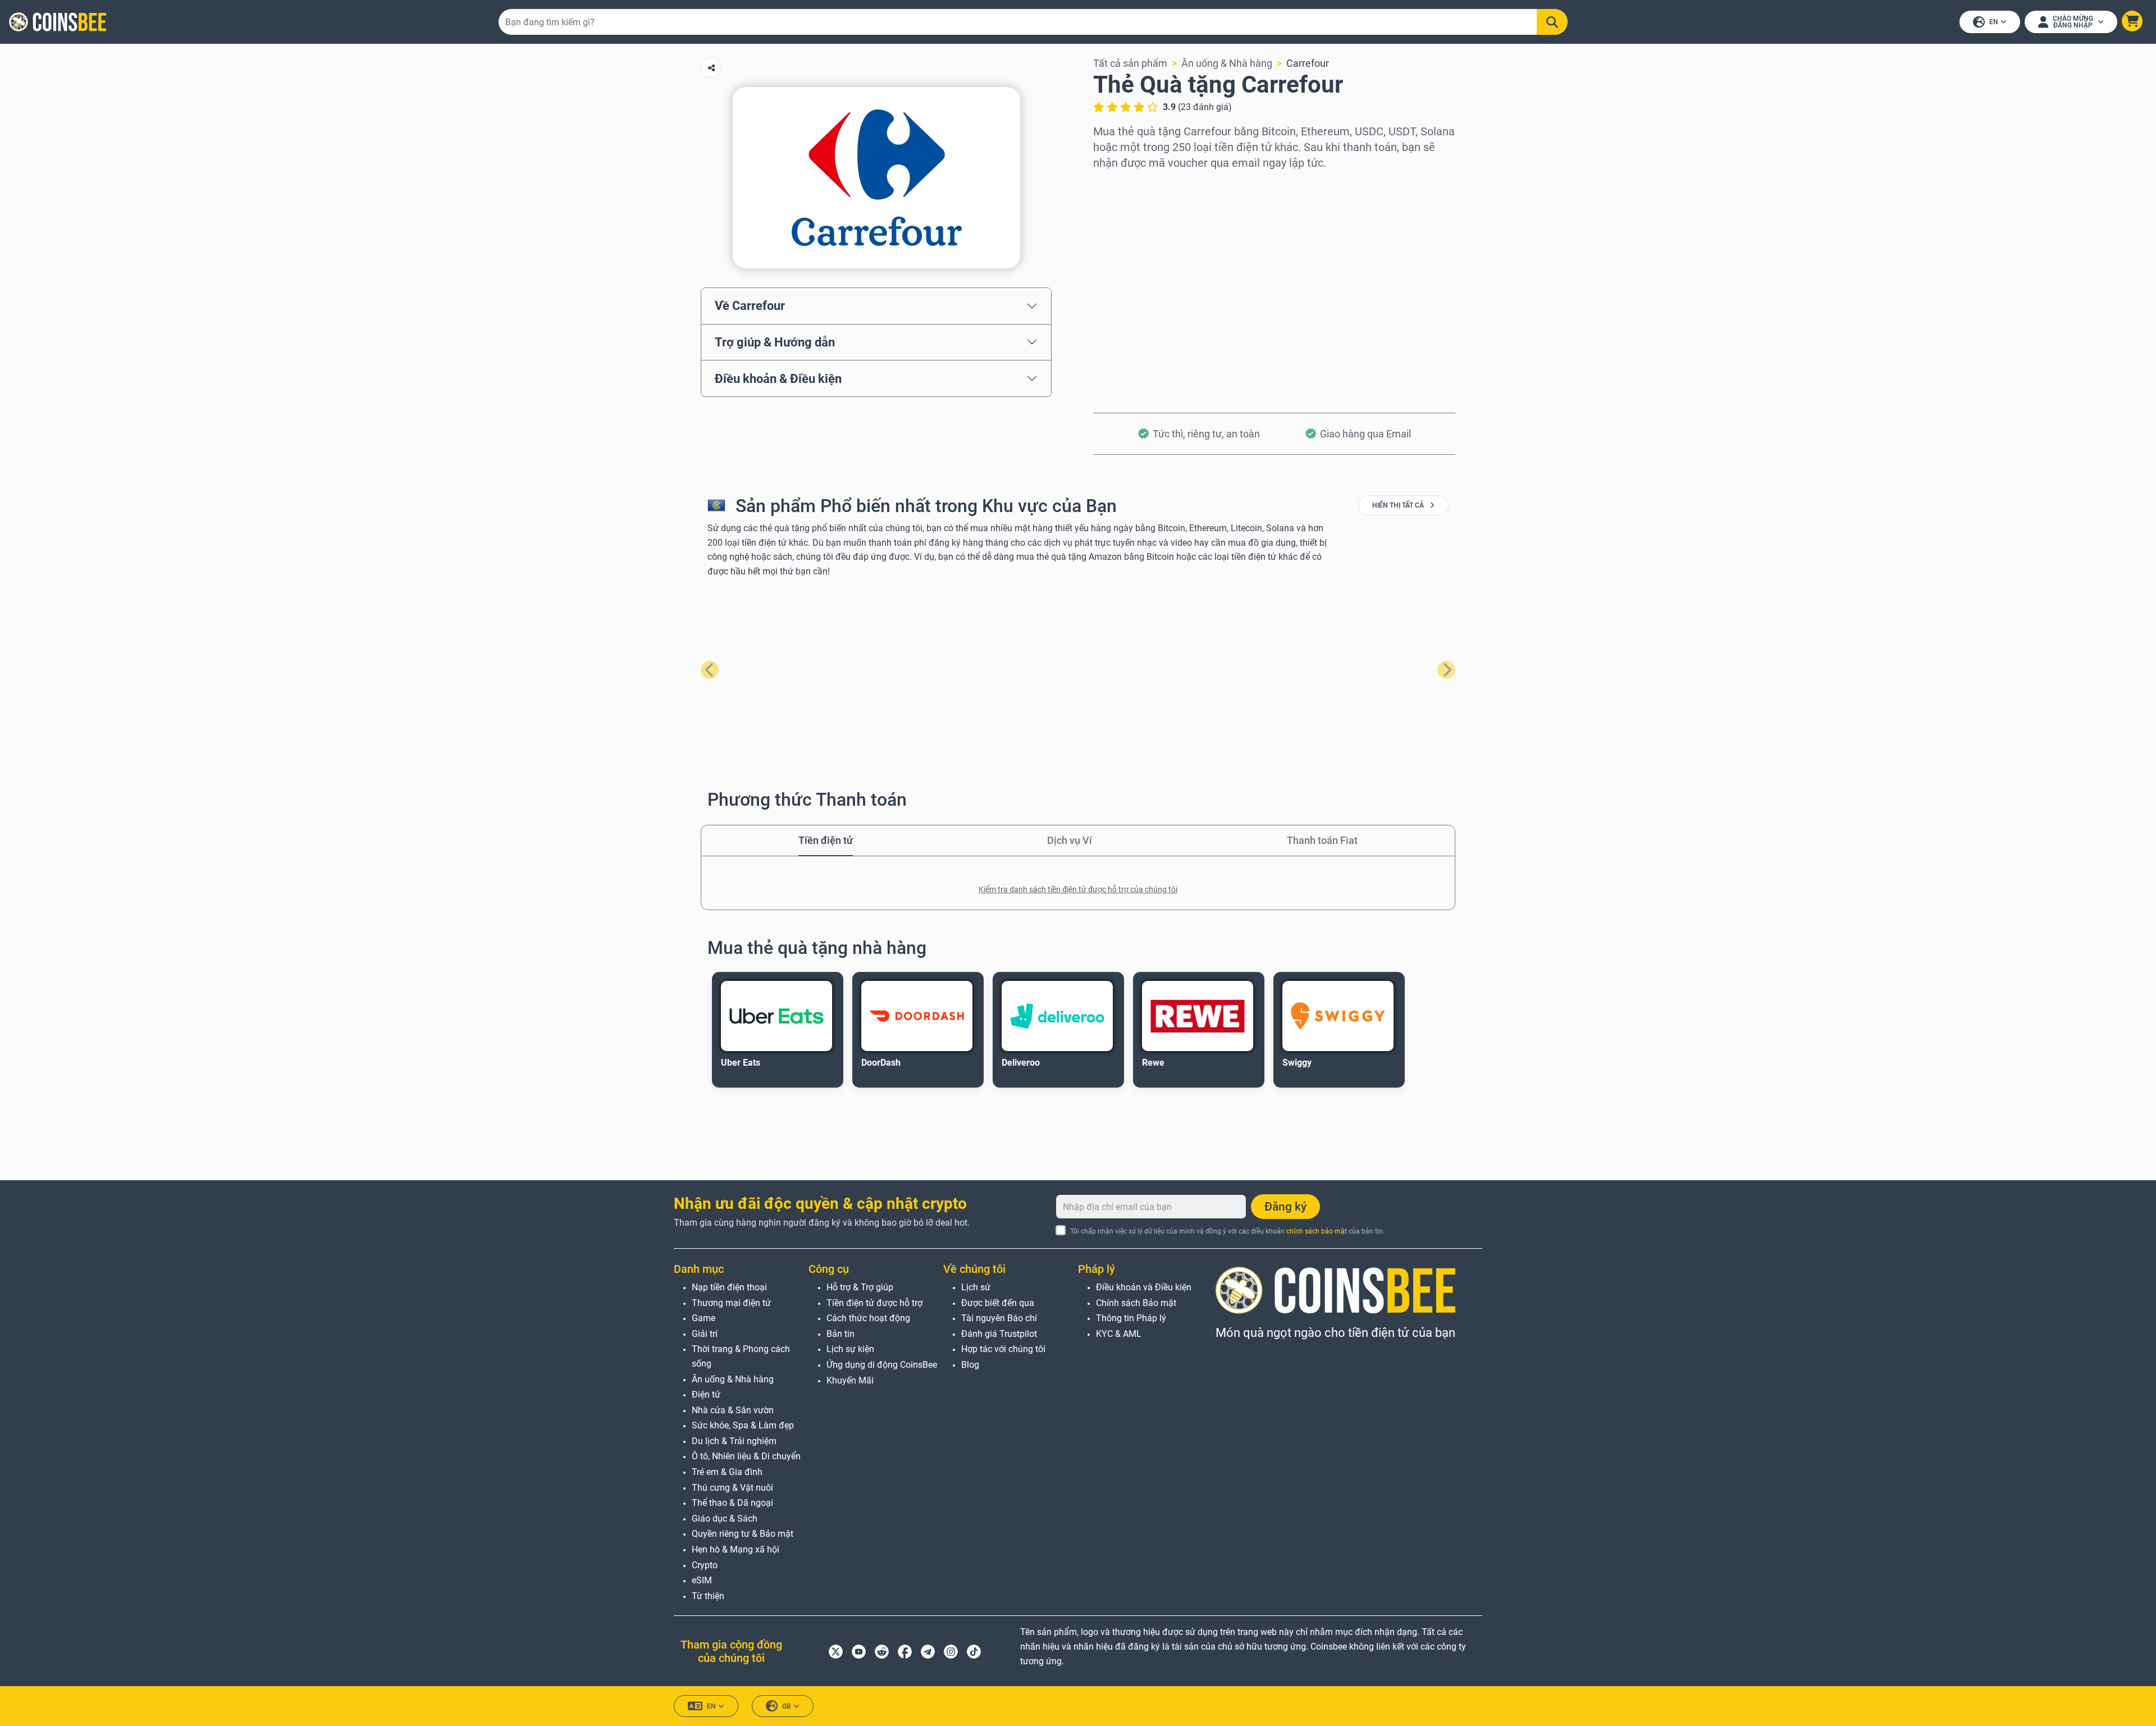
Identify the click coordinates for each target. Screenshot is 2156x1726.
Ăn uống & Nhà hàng (1227, 63)
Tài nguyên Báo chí (999, 1318)
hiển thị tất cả (1399, 505)
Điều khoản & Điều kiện (778, 378)
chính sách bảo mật (1317, 1231)
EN (1994, 22)
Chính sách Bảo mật (1136, 1303)
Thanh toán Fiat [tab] (1322, 840)
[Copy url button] (711, 68)
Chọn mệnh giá (1127, 234)
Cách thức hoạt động (868, 1318)
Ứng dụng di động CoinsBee (882, 1365)
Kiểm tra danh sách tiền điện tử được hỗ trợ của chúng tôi (1078, 889)
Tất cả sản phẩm (1130, 63)
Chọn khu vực (1124, 186)
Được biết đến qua (998, 1303)
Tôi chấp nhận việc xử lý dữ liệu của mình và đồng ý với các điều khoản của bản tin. (1227, 1231)
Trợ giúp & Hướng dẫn (775, 342)
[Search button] (1552, 22)
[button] (2132, 21)
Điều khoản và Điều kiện (1144, 1287)
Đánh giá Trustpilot (999, 1334)
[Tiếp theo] (1446, 670)
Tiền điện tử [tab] (826, 840)
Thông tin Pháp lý (1131, 1318)
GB (787, 1706)
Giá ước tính (1120, 282)
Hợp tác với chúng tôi (1003, 1349)
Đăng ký (1285, 1207)
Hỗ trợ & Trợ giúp (860, 1287)
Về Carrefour (750, 305)
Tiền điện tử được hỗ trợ (874, 1303)
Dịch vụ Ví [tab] (1070, 840)
